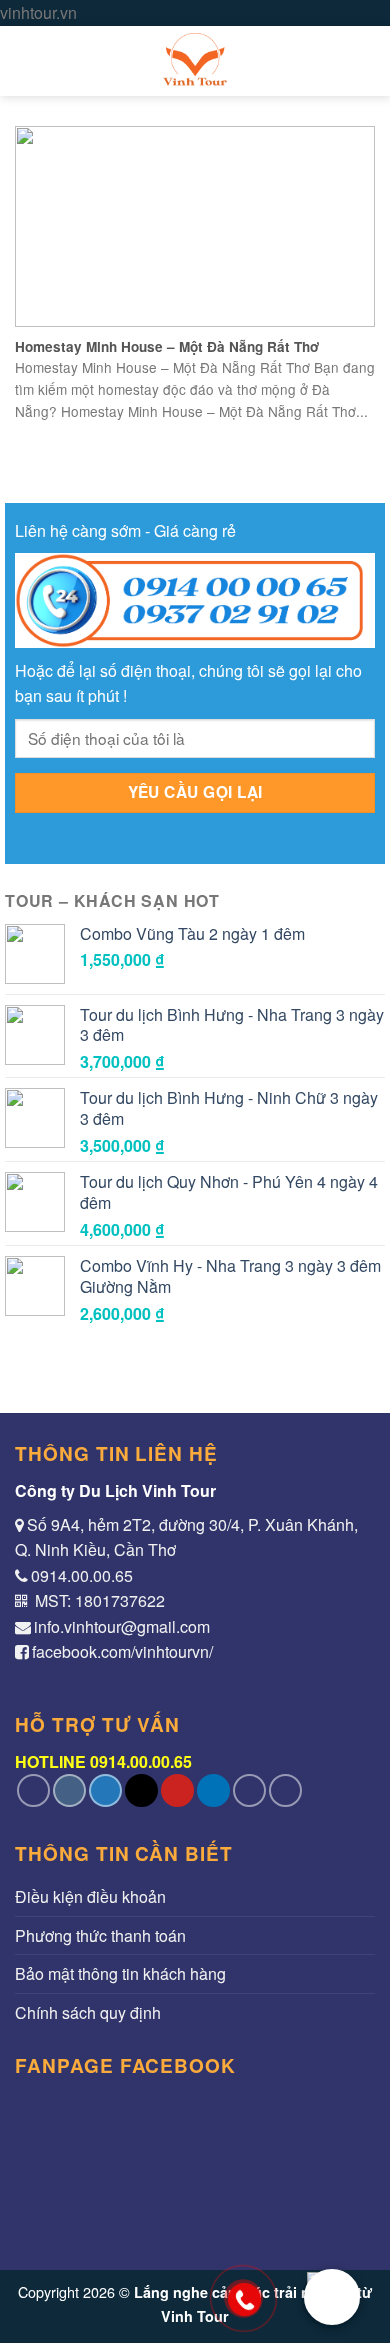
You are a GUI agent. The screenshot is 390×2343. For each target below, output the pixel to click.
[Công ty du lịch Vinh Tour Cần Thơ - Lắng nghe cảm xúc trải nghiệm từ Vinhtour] (195, 61)
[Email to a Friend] (141, 1790)
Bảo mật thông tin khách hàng (120, 1973)
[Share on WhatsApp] (33, 1790)
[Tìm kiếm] (365, 60)
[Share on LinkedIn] (213, 1790)
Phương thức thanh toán (100, 1935)
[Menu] (27, 60)
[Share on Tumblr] (249, 1790)
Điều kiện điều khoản (90, 1896)
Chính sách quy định (88, 2012)
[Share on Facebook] (69, 1790)
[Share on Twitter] (105, 1790)
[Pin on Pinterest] (177, 1790)
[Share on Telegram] (285, 1790)
